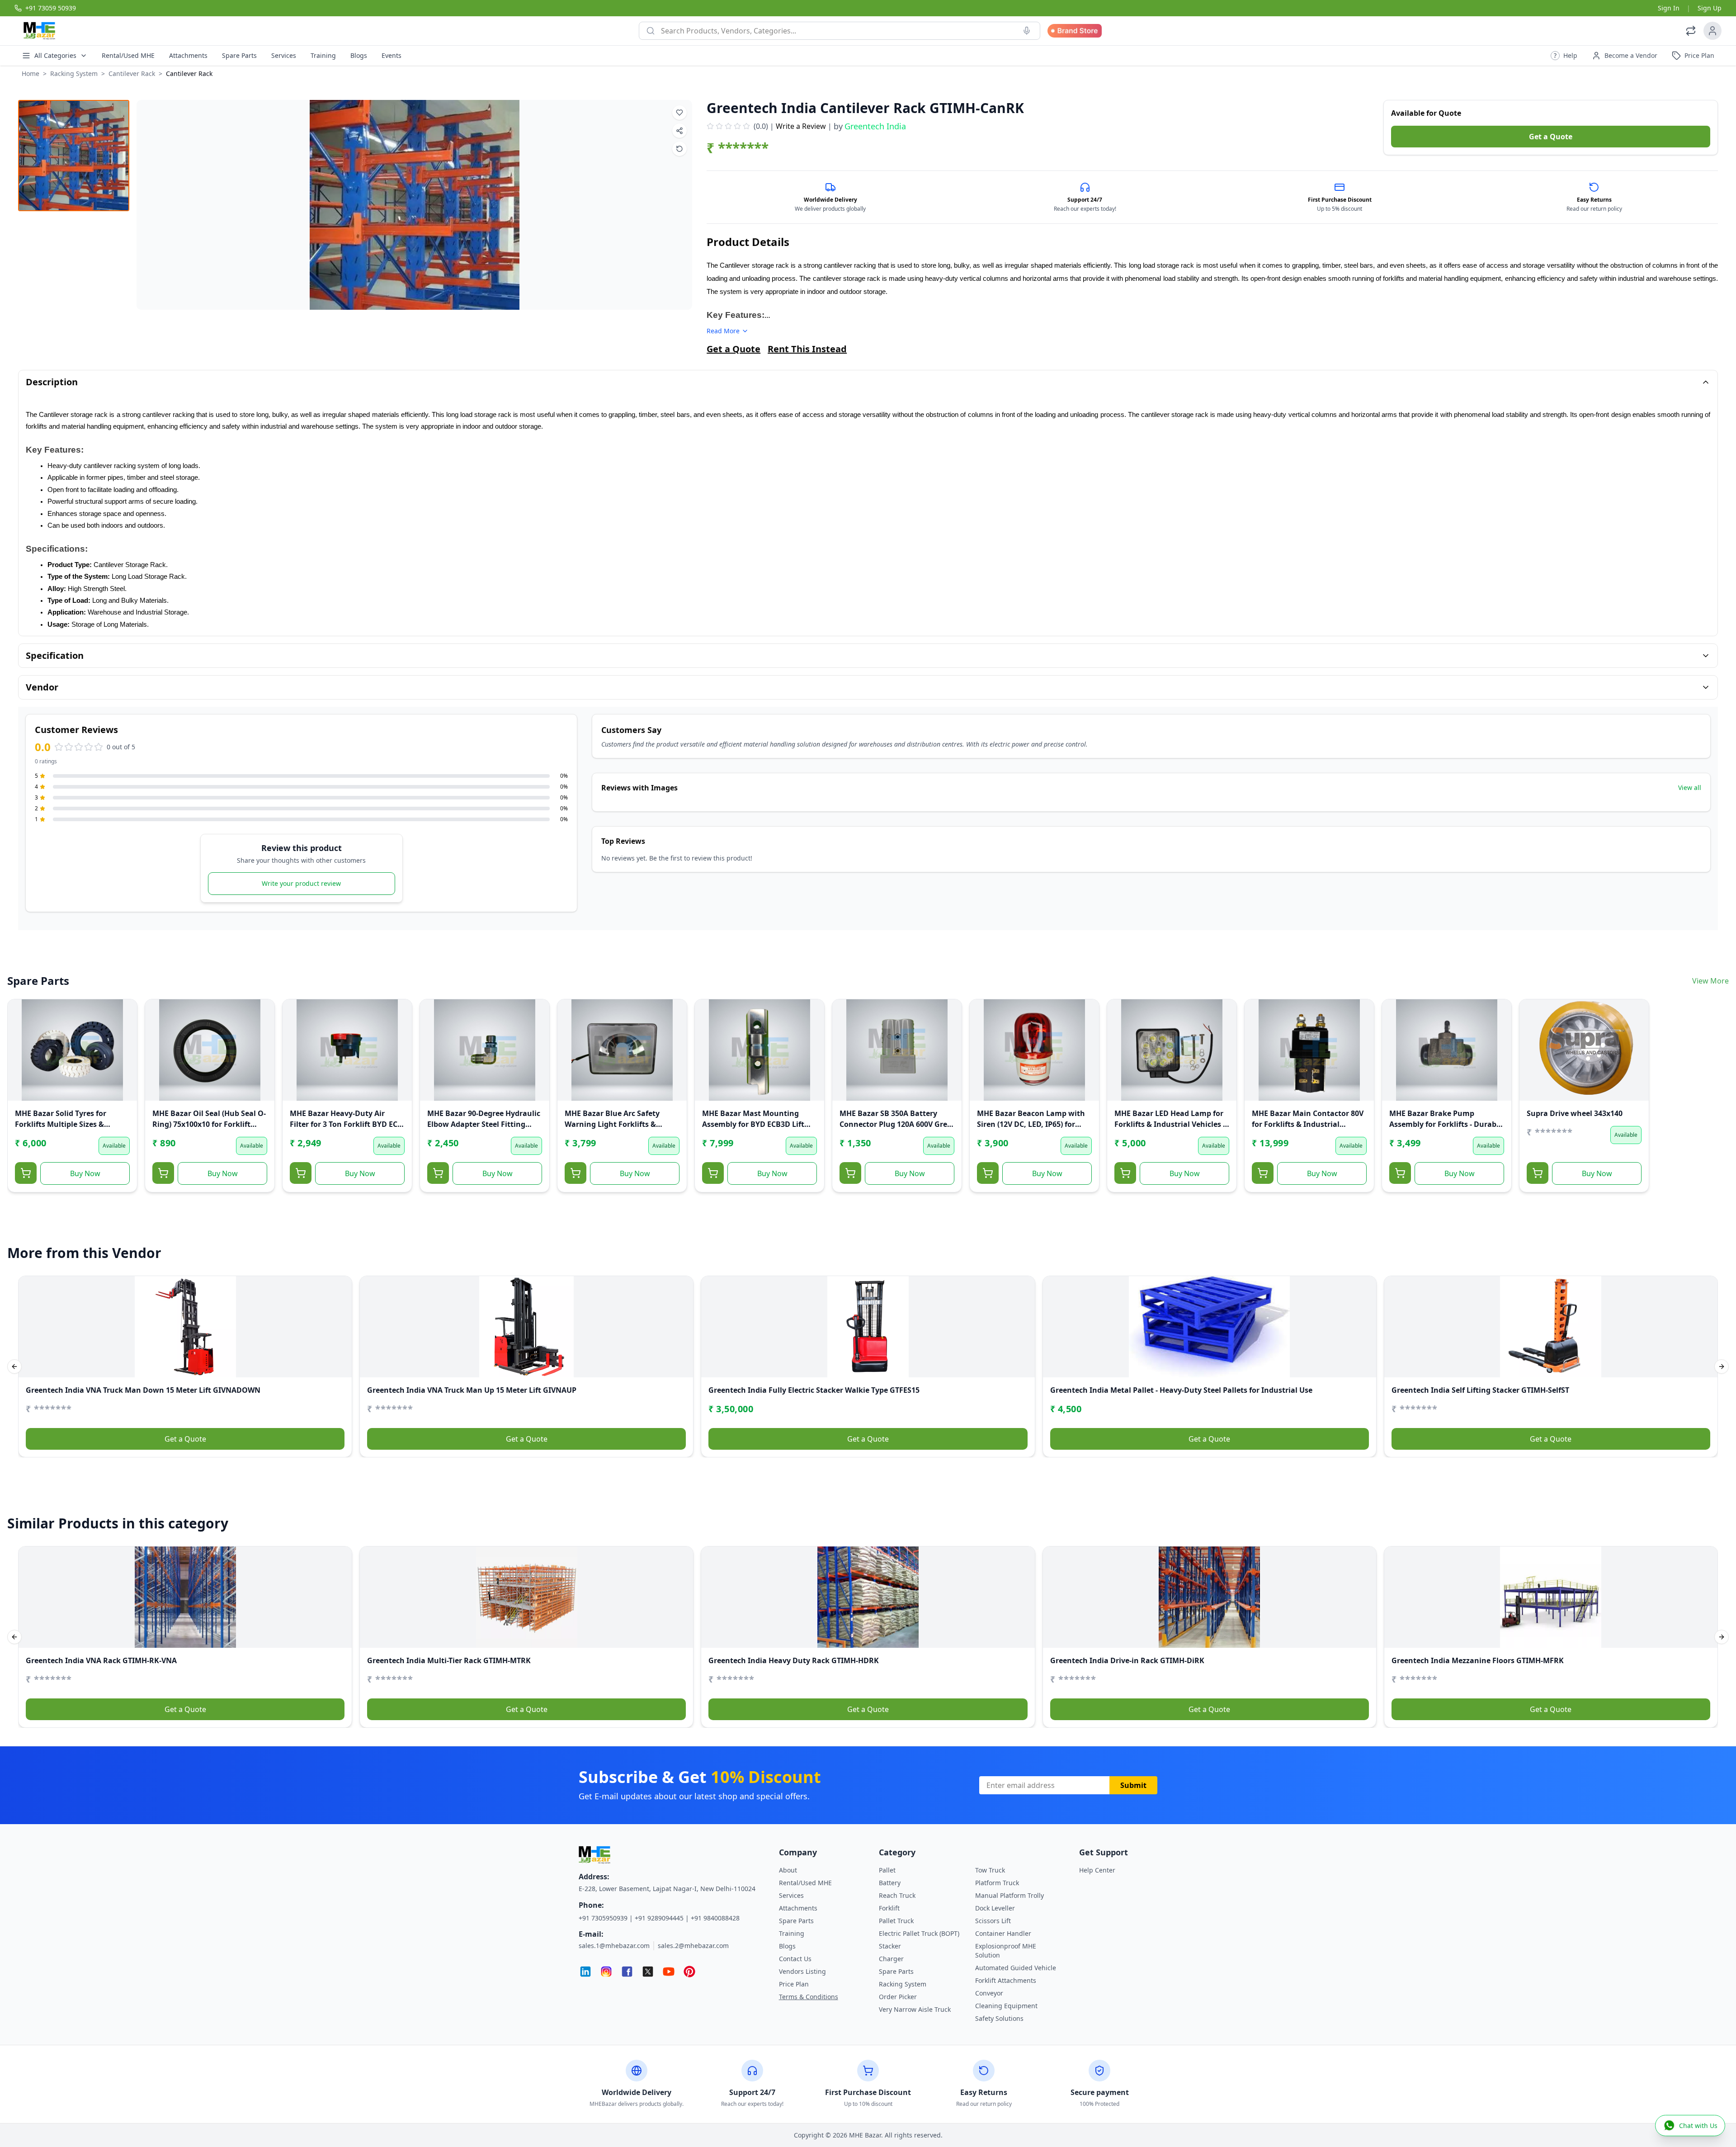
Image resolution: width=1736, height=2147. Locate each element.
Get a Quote (1551, 137)
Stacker (890, 1946)
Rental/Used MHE (128, 55)
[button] (1564, 56)
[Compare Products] (1691, 31)
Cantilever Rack (132, 73)
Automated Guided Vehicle (1016, 1968)
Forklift (889, 1908)
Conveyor (989, 1993)
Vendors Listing (802, 1971)
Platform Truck (997, 1883)
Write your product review (301, 883)
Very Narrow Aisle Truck (915, 2009)
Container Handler (1003, 1933)
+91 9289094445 (659, 1918)
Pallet (887, 1870)
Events (392, 55)
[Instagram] (606, 1972)
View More (1710, 981)
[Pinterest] (689, 1972)
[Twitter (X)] (648, 1972)
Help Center (1097, 1870)
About (788, 1870)
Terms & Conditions (809, 1997)
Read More (723, 331)
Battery (890, 1883)
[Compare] (20, 1030)
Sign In (1669, 8)
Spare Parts (239, 55)
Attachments (188, 55)
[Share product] (679, 131)
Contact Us (795, 1959)
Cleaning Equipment (1006, 2006)
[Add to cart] (26, 1173)
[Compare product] (679, 149)
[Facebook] (627, 1972)
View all (1690, 787)
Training (323, 55)
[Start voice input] (1027, 31)
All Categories (55, 55)
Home (31, 73)
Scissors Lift (993, 1921)
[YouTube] (669, 1972)
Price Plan (794, 1984)
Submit (1133, 1785)
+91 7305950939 (603, 1918)
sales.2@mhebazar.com (693, 1946)
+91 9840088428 (715, 1918)
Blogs (359, 55)
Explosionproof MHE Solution (1006, 1951)
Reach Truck (897, 1895)
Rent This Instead (807, 349)
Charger (891, 1959)
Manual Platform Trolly (1010, 1895)
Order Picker (898, 1997)
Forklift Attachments (1006, 1980)
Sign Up (1710, 8)
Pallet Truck (896, 1921)
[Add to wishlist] (679, 113)
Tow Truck (990, 1870)
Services (284, 55)
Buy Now (85, 1173)
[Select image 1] (74, 156)
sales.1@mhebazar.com (614, 1946)
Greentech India (875, 126)
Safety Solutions (999, 2018)
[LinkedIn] (585, 1972)
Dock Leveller (995, 1908)
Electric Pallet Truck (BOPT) (919, 1933)
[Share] (20, 1048)
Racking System (74, 73)
